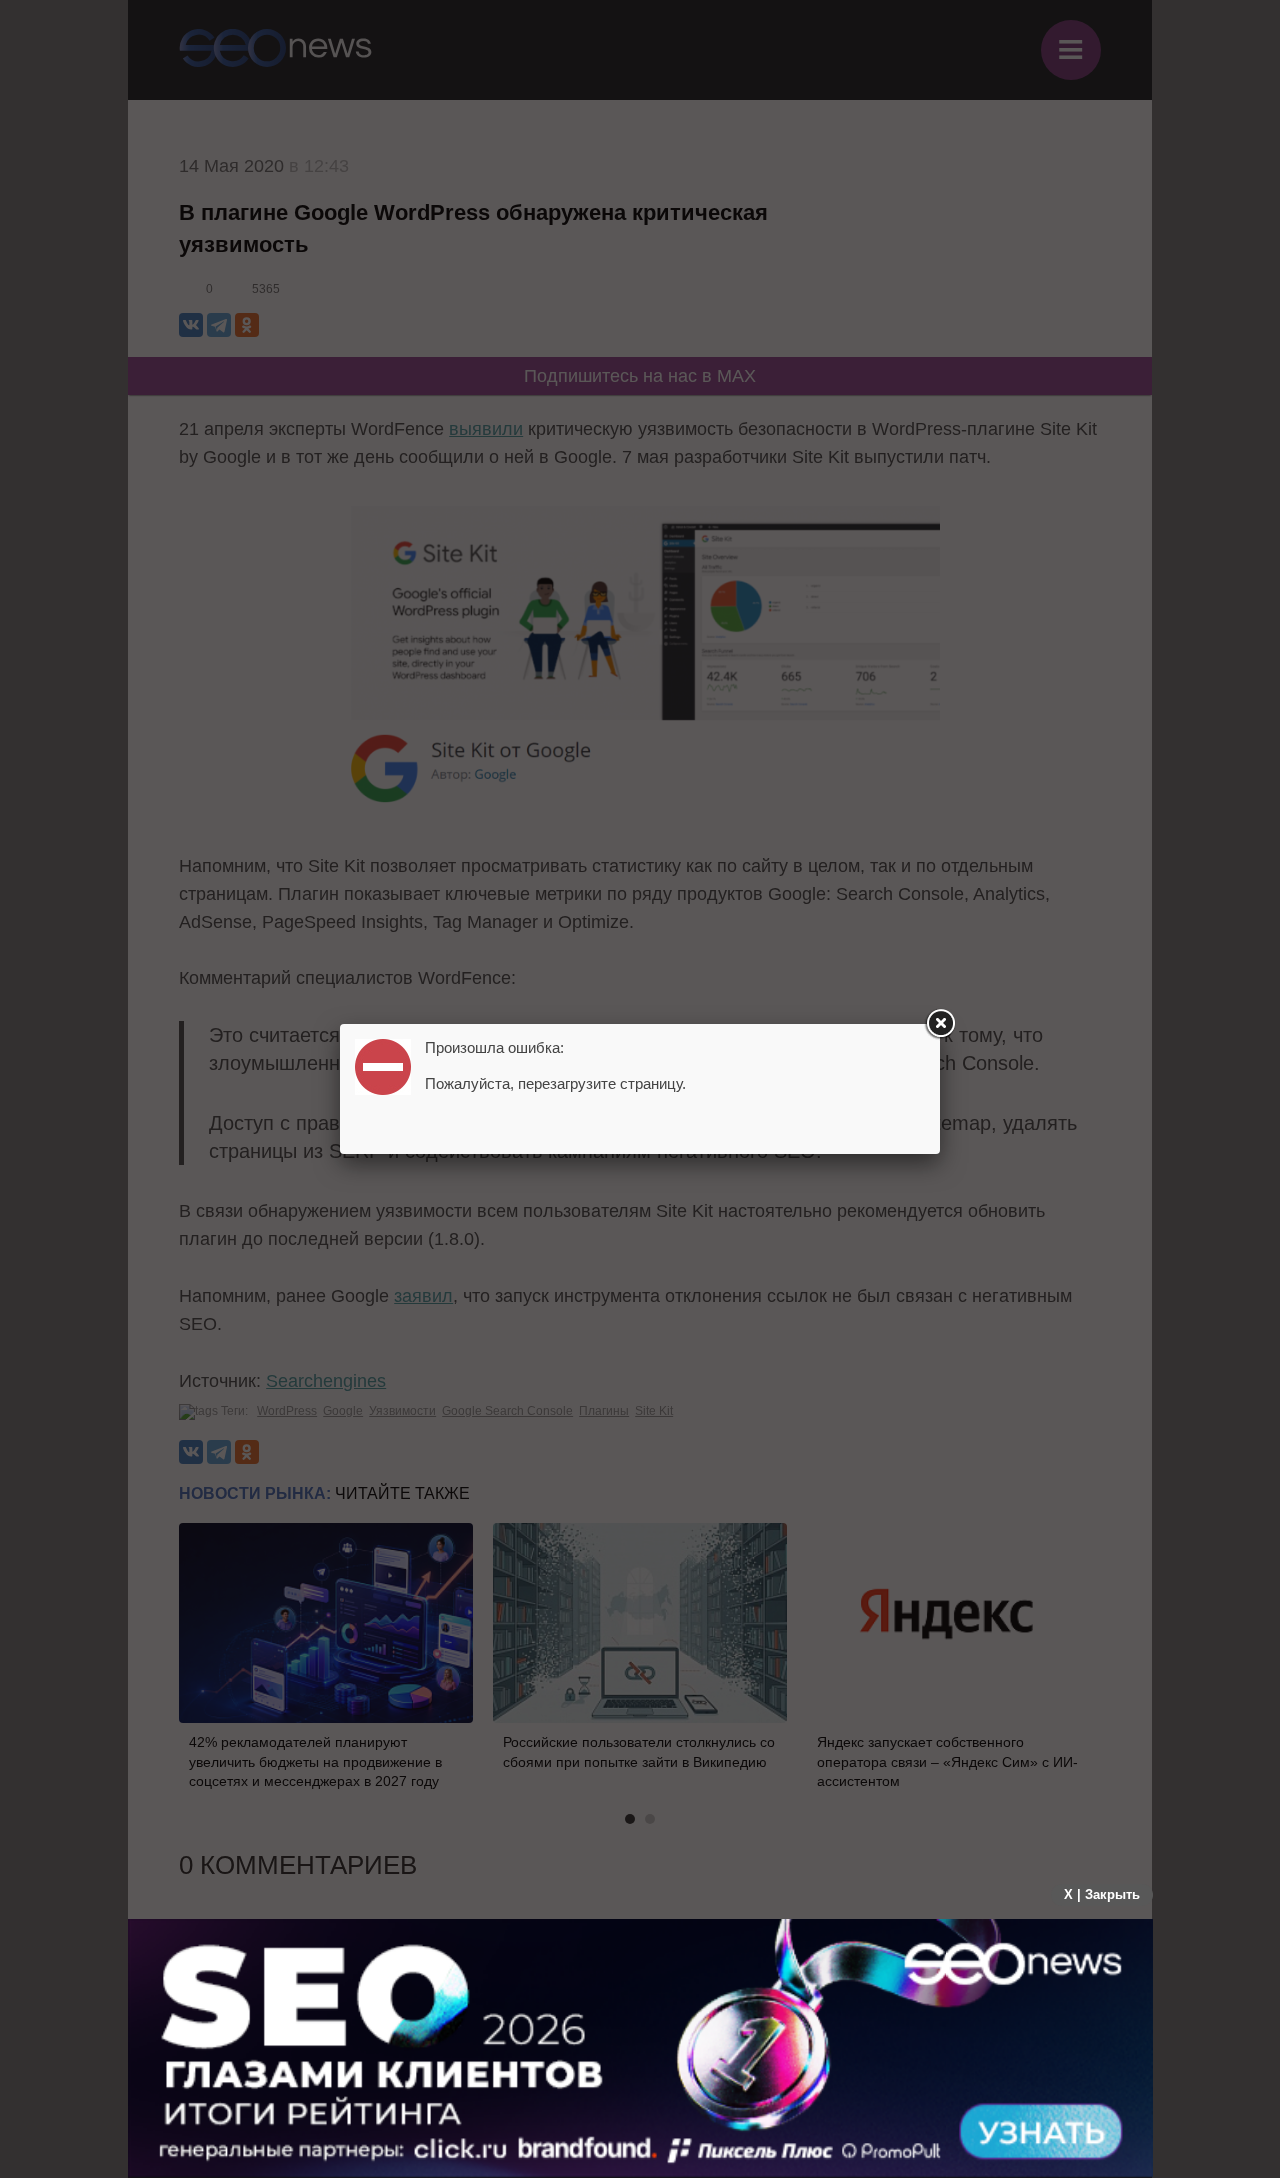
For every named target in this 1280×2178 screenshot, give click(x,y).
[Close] (940, 1024)
